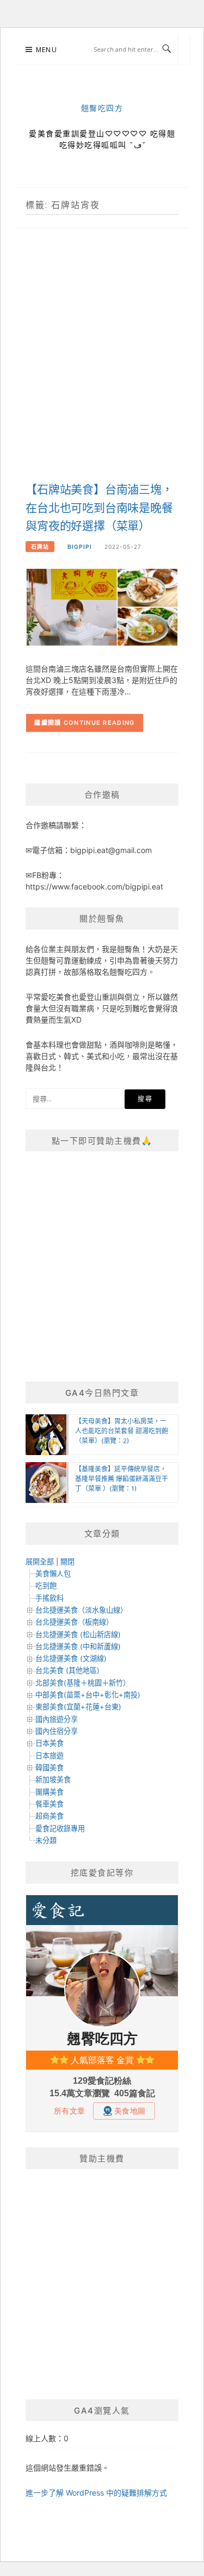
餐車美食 (50, 1804)
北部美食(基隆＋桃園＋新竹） (83, 1683)
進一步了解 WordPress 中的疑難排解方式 (96, 2493)
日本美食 (50, 1743)
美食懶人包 (53, 1574)
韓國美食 (50, 1768)
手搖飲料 (50, 1598)
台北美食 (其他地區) (67, 1670)
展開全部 (40, 1562)
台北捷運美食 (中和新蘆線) (78, 1646)
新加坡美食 (53, 1779)
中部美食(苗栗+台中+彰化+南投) (88, 1695)
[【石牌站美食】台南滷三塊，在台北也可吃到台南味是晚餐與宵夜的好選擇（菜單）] (102, 606)
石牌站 (40, 547)
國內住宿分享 (57, 1731)
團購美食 (50, 1792)
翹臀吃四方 (102, 108)
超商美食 (50, 1816)
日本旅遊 (50, 1756)
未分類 (46, 1840)
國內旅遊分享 (57, 1719)
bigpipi (80, 547)
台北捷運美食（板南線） (74, 1622)
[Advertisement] (102, 366)
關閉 (67, 1562)
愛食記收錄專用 (60, 1828)
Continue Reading (99, 723)
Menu (47, 50)
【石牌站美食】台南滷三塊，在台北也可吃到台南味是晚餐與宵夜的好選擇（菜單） (99, 508)
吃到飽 (46, 1585)
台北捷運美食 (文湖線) (71, 1658)
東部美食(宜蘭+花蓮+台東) (78, 1707)
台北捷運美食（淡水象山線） (81, 1610)
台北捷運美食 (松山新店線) (78, 1634)
